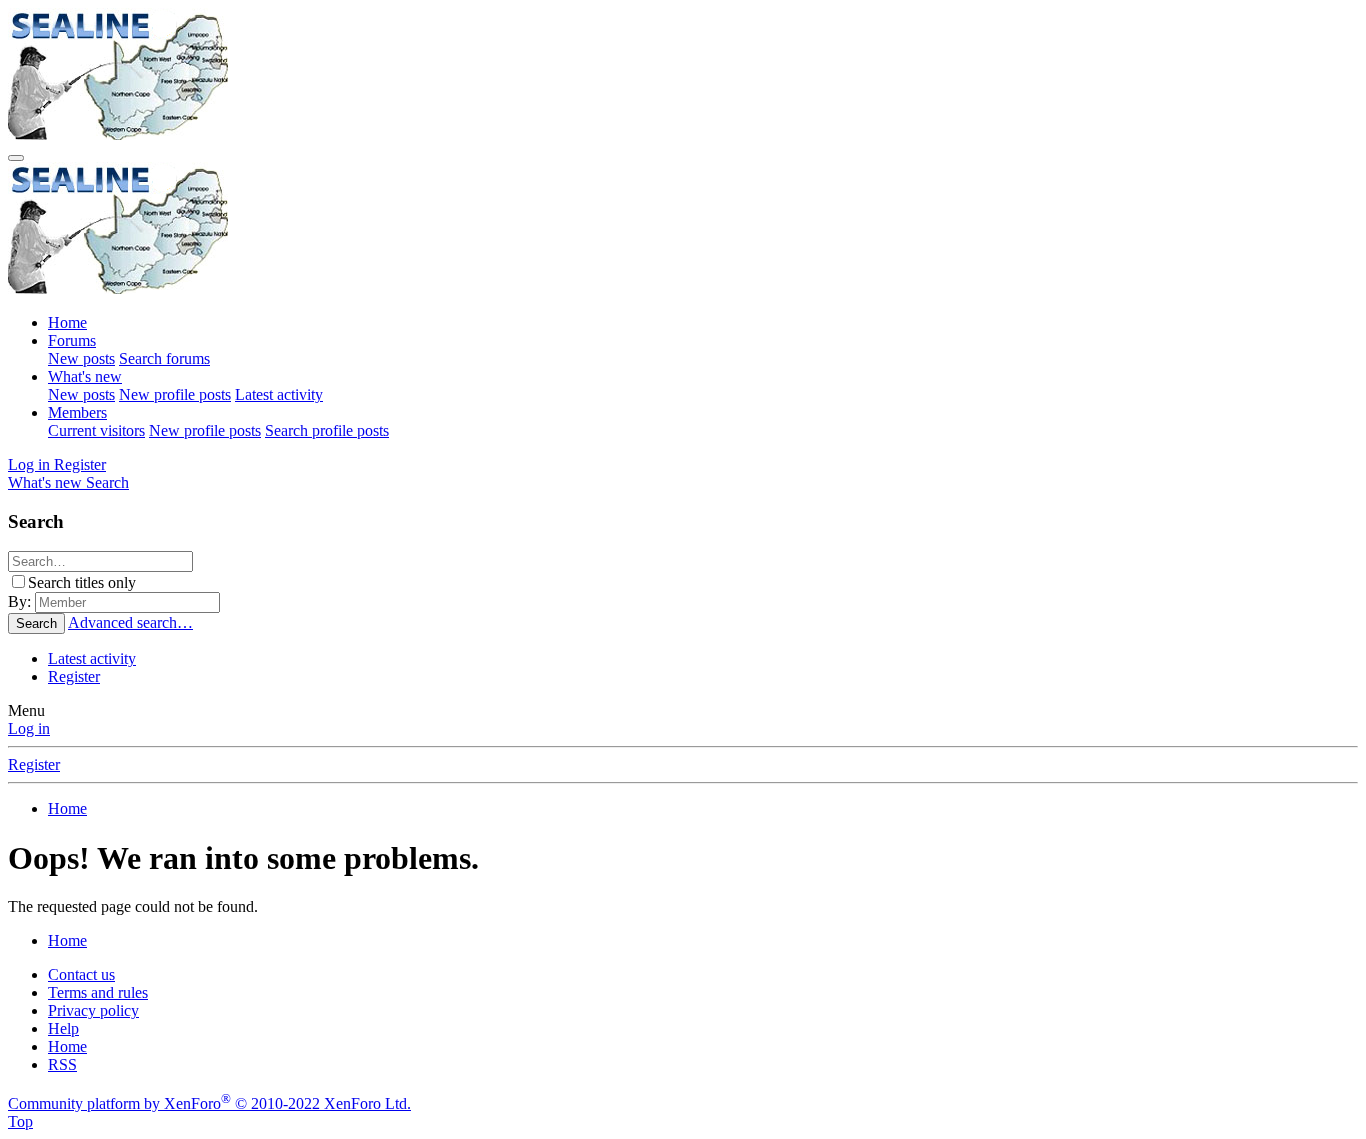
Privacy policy (93, 1010)
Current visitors (96, 430)
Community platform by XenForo (209, 1103)
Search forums (164, 358)
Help (63, 1028)
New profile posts (175, 394)
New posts (81, 358)
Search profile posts (327, 430)
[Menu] (16, 158)
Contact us (81, 974)
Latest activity (279, 394)
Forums (72, 340)
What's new (85, 376)
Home (67, 322)
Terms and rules (98, 992)
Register (74, 676)
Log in (29, 728)
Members (77, 412)
